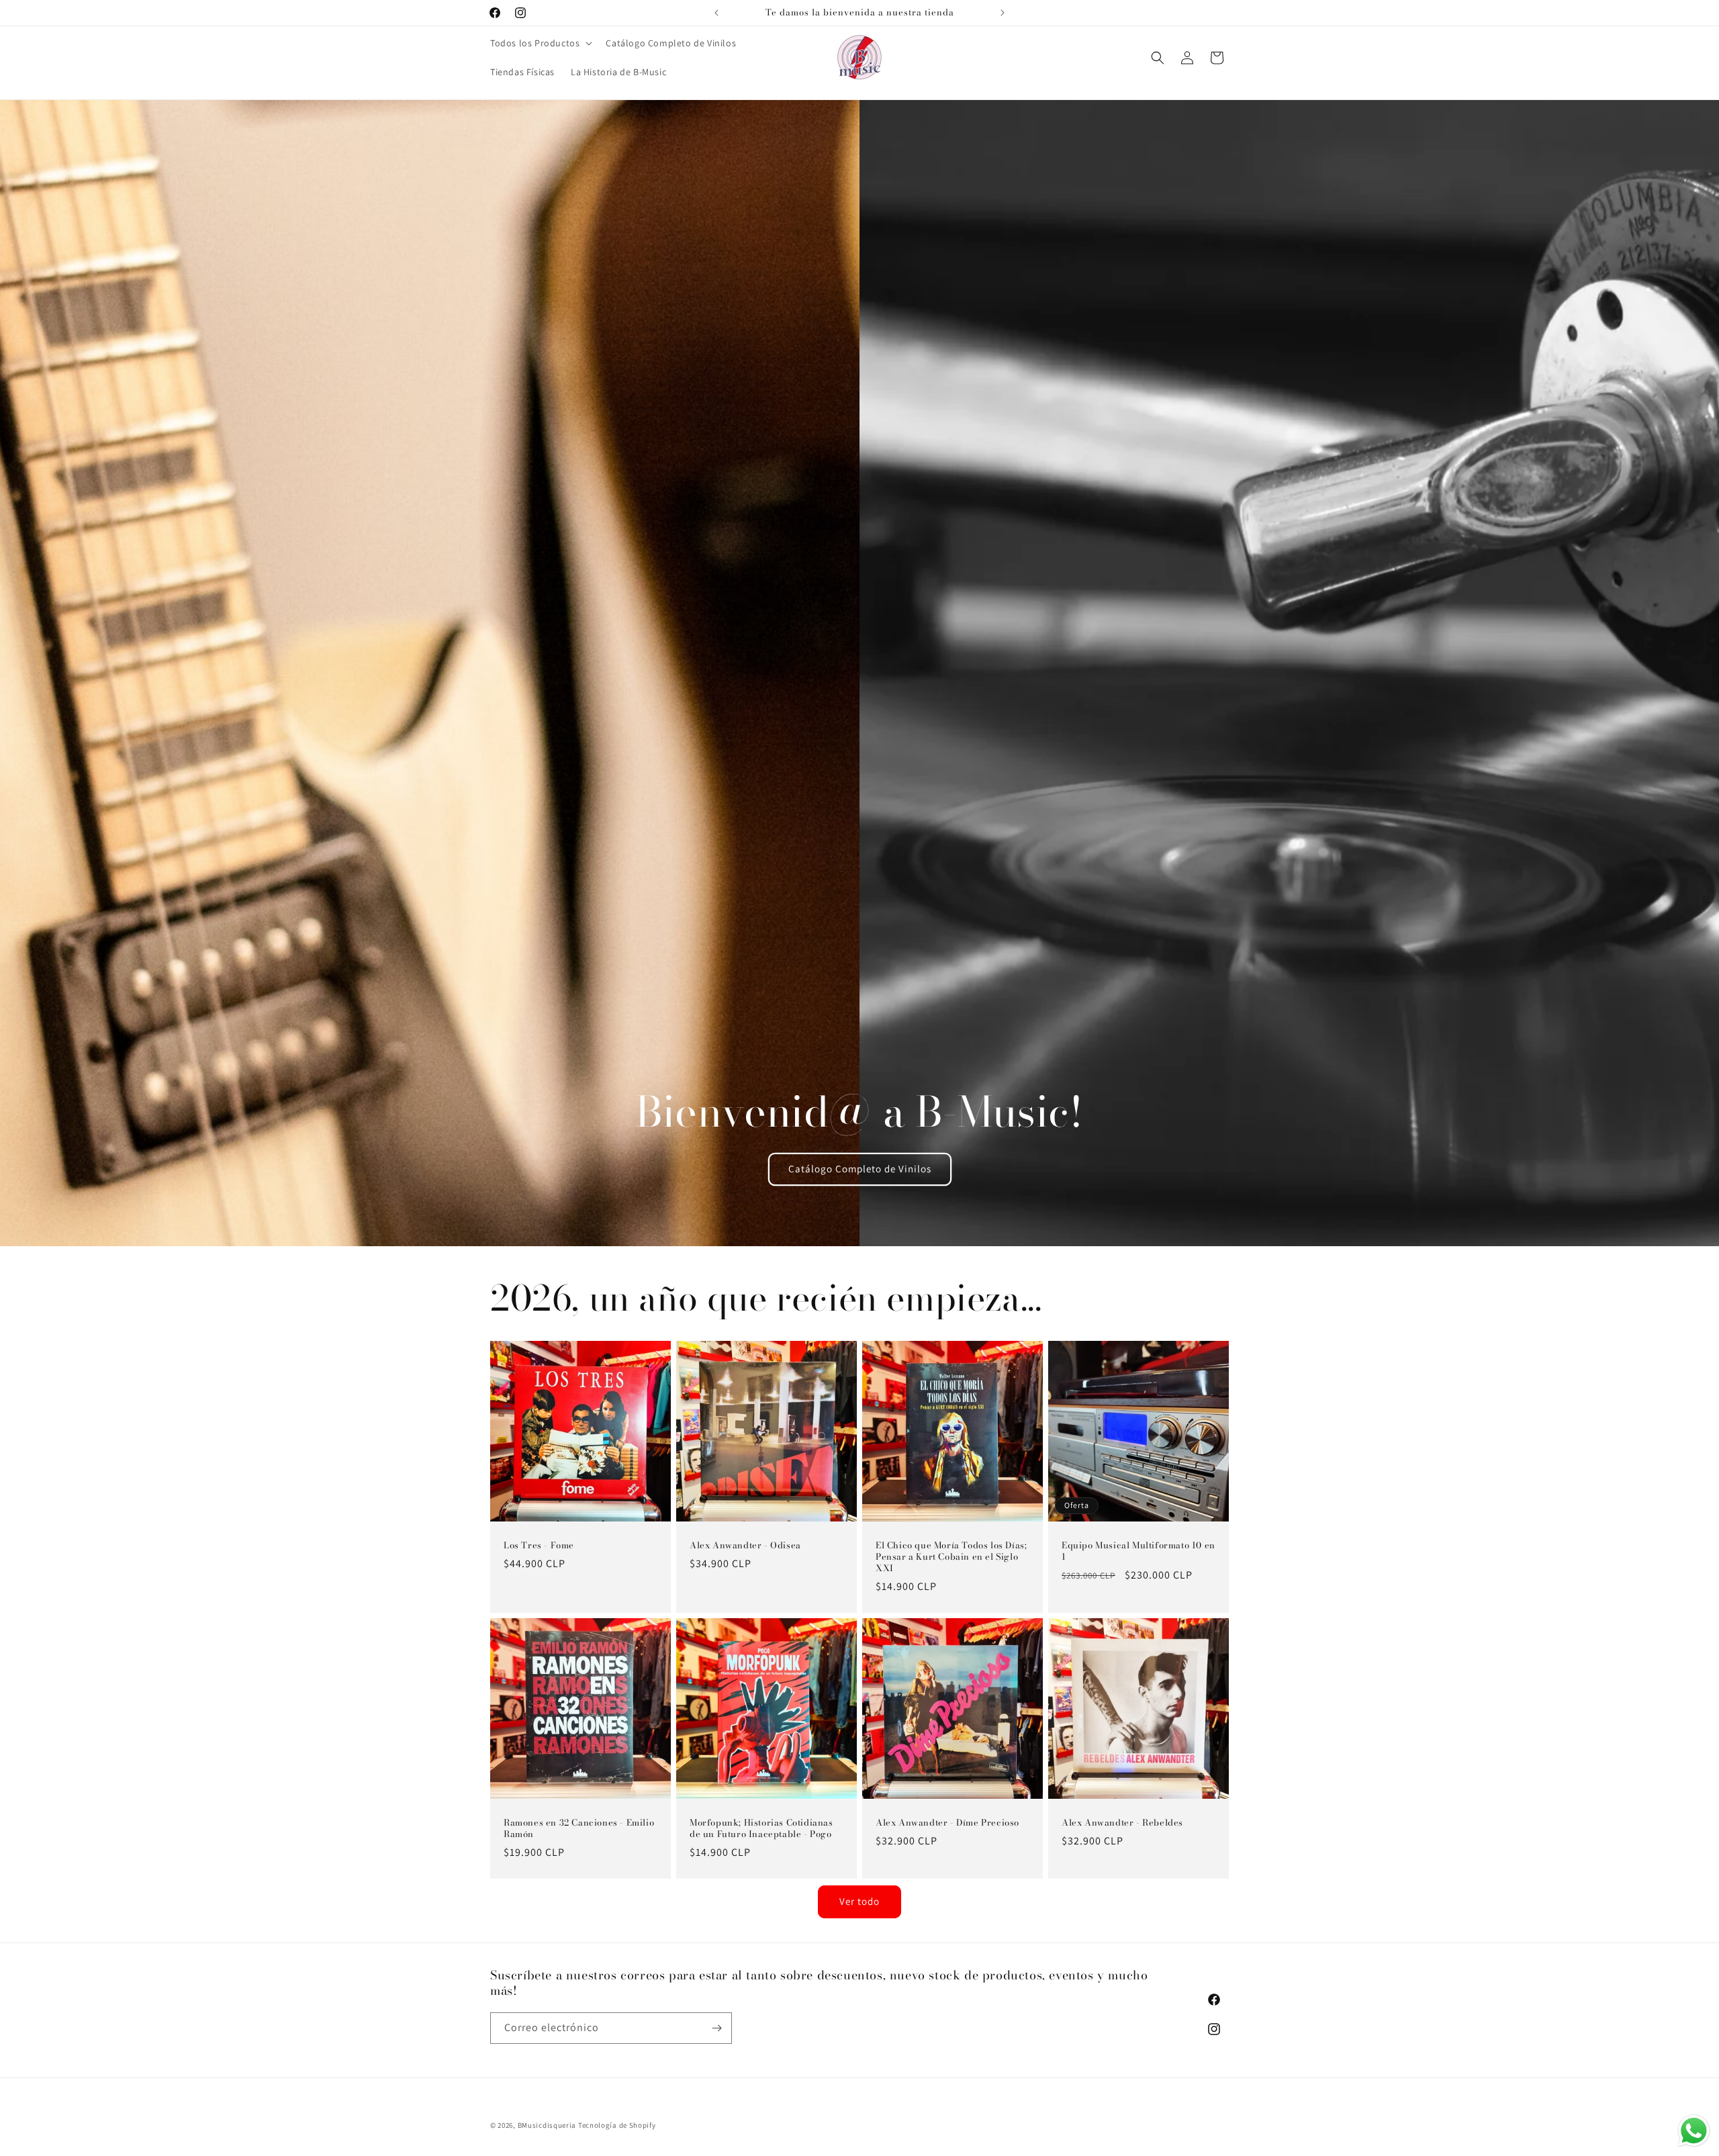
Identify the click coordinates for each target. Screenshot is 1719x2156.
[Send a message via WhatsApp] (1694, 2131)
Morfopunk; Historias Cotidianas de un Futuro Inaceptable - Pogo (761, 1828)
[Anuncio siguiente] (1003, 13)
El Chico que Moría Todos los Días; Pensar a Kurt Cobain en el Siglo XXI (951, 1557)
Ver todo (859, 1901)
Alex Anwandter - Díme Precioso (947, 1823)
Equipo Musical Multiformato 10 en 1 (1139, 1551)
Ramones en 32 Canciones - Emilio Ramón (579, 1828)
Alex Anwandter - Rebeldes (1122, 1823)
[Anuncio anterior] (716, 13)
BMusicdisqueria (547, 2125)
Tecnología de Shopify (617, 2125)
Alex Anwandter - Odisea (745, 1545)
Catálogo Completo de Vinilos (859, 1169)
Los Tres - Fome (539, 1545)
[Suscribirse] (716, 2028)
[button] (540, 43)
